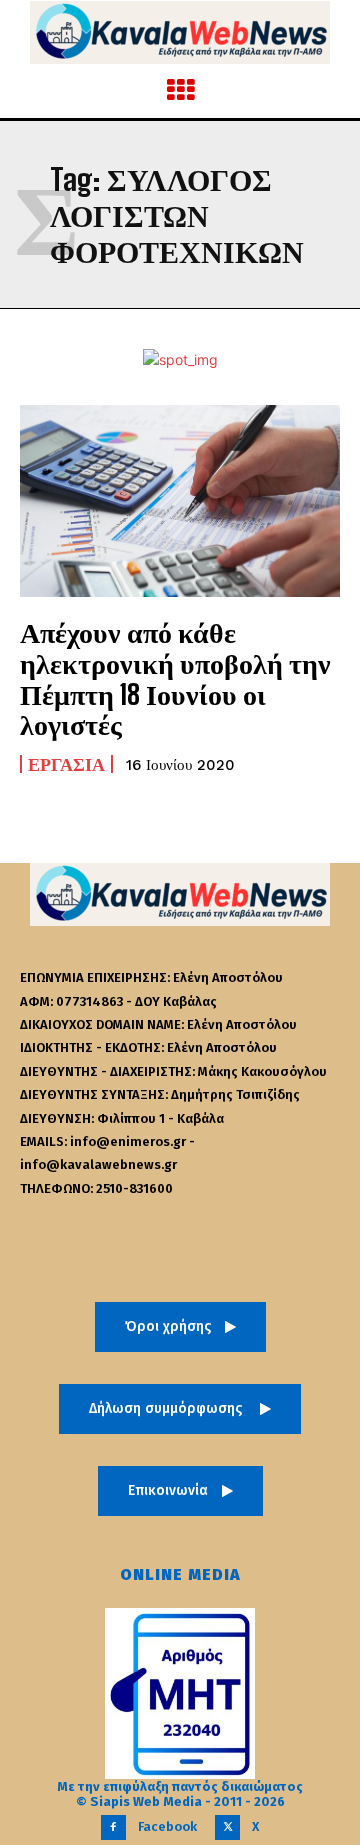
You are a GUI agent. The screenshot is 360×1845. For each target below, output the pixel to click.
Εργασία (66, 764)
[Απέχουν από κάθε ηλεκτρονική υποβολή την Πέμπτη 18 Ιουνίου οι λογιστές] (180, 501)
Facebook (167, 1826)
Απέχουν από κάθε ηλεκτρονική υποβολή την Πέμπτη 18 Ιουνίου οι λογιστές (175, 678)
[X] (227, 1827)
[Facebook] (113, 1827)
